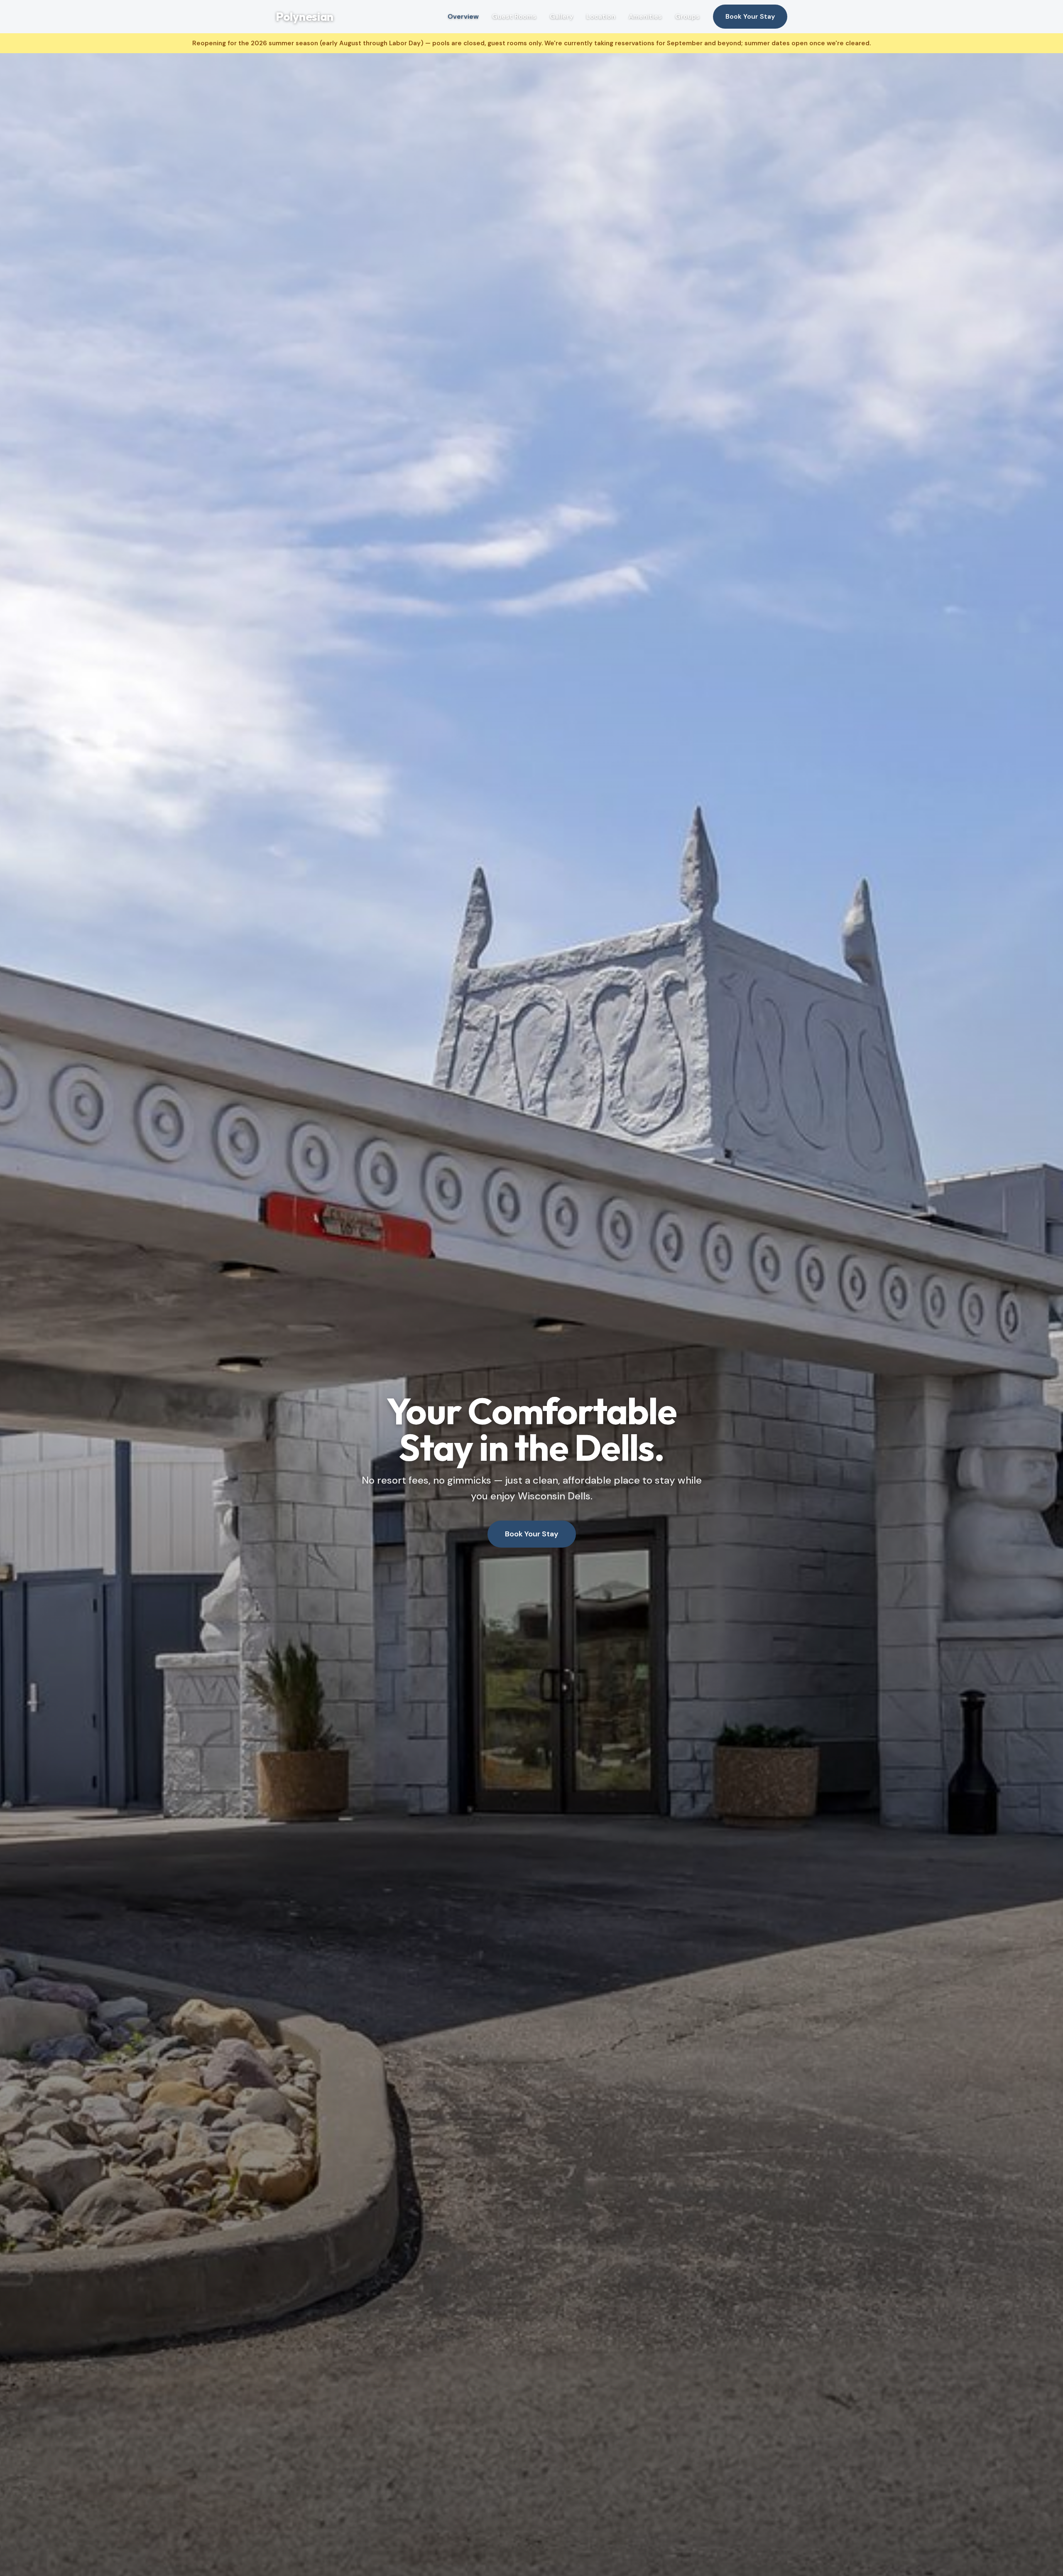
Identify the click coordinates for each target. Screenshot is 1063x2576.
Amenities (645, 16)
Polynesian (305, 16)
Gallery (561, 16)
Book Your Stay (750, 16)
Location (601, 16)
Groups (687, 16)
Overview (463, 16)
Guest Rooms (514, 16)
